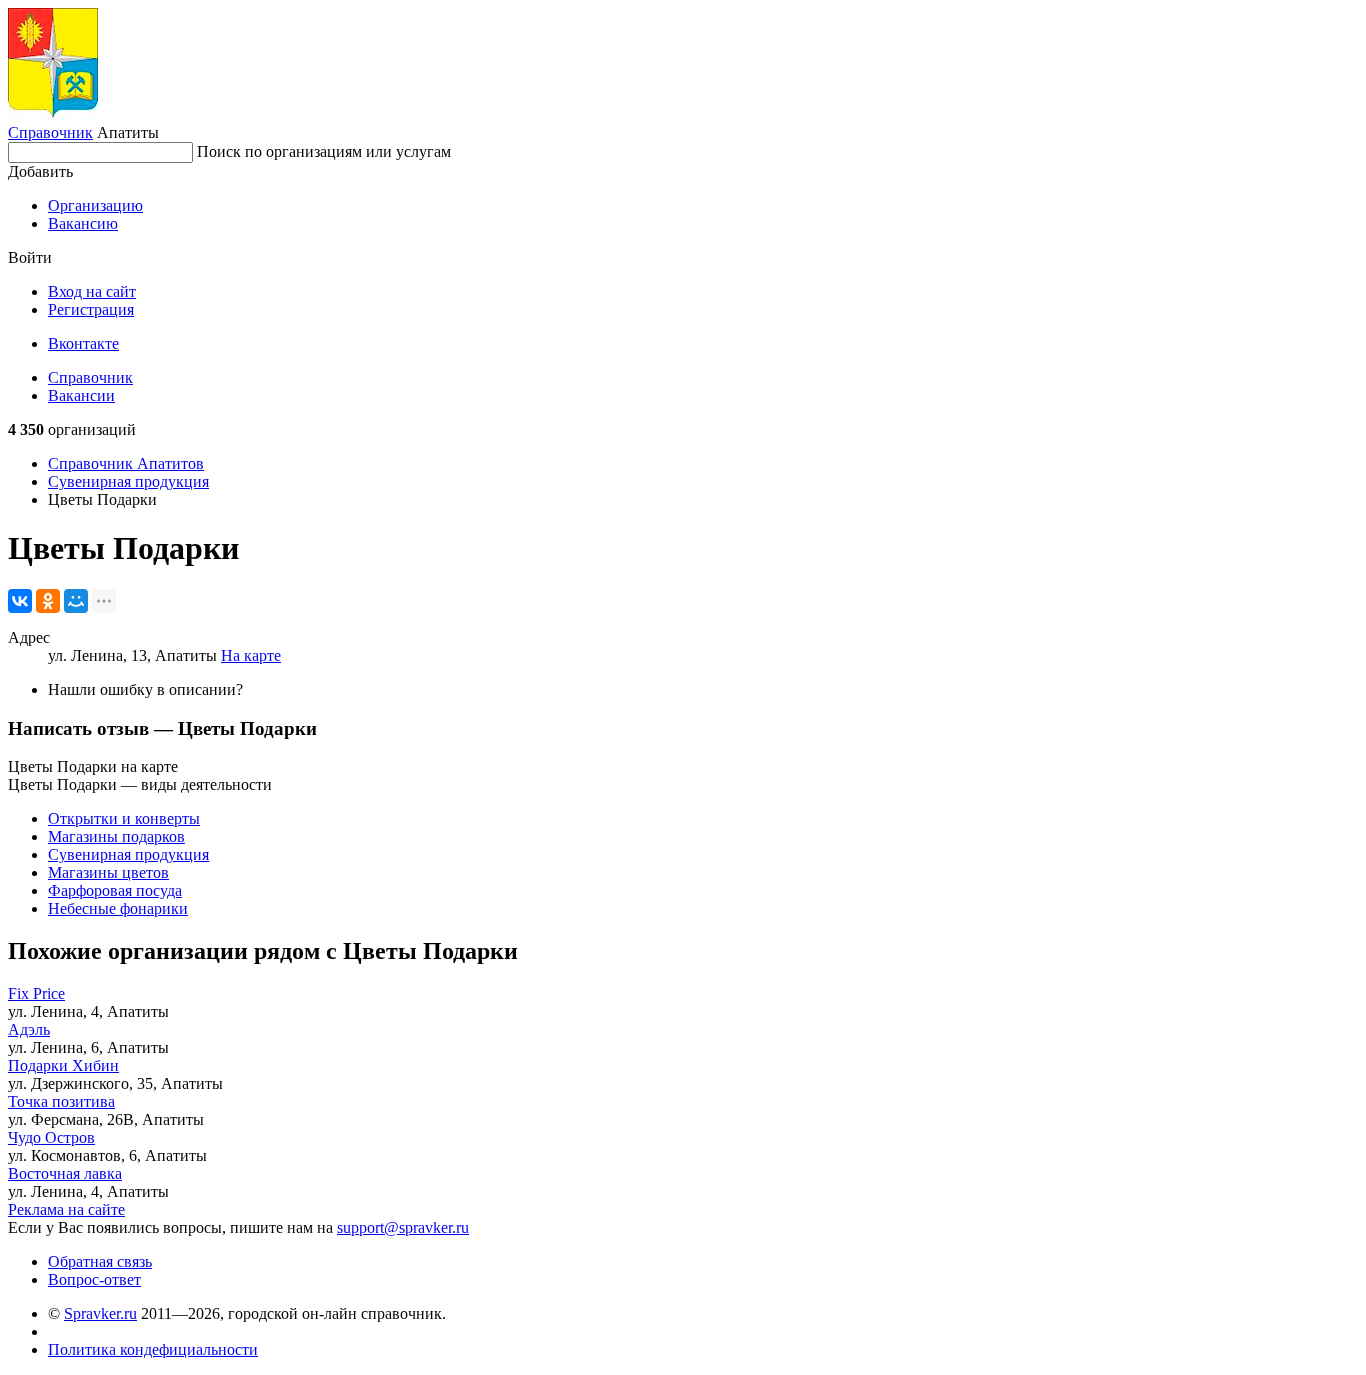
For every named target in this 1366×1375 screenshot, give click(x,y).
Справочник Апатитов (126, 463)
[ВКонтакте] (20, 601)
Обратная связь (100, 1261)
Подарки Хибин (63, 1065)
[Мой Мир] (76, 601)
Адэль (29, 1029)
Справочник (50, 132)
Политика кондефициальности (153, 1349)
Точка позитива (61, 1101)
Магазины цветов (108, 872)
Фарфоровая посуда (115, 890)
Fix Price (36, 993)
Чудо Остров (51, 1137)
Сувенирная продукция (128, 481)
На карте (251, 655)
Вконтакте (83, 343)
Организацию (95, 205)
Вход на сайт (92, 291)
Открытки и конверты (124, 818)
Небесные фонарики (118, 908)
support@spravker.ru (403, 1227)
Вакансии (81, 395)
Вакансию (83, 223)
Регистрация (91, 309)
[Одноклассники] (48, 601)
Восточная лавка (65, 1173)
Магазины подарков (116, 836)
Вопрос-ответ (94, 1279)
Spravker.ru (100, 1313)
